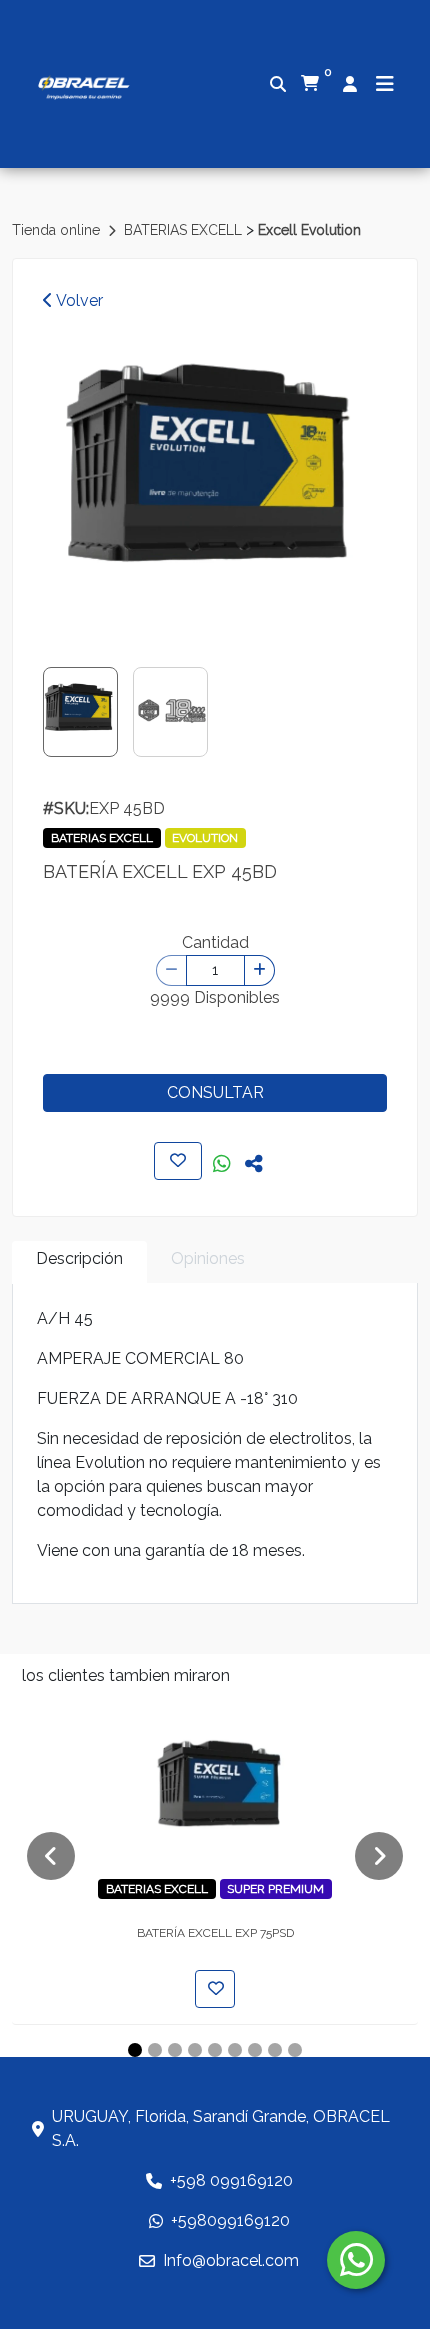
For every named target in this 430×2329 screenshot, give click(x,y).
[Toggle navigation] (385, 84)
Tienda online (58, 230)
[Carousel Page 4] (195, 2050)
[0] (310, 84)
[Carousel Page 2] (155, 2050)
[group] (215, 483)
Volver (78, 300)
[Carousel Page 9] (295, 2050)
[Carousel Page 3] (175, 2050)
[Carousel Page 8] (275, 2050)
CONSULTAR (215, 1092)
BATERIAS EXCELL (185, 230)
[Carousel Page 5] (215, 2050)
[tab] (79, 1262)
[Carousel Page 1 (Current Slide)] (135, 2050)
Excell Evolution (309, 230)
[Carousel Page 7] (255, 2050)
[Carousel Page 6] (235, 2050)
